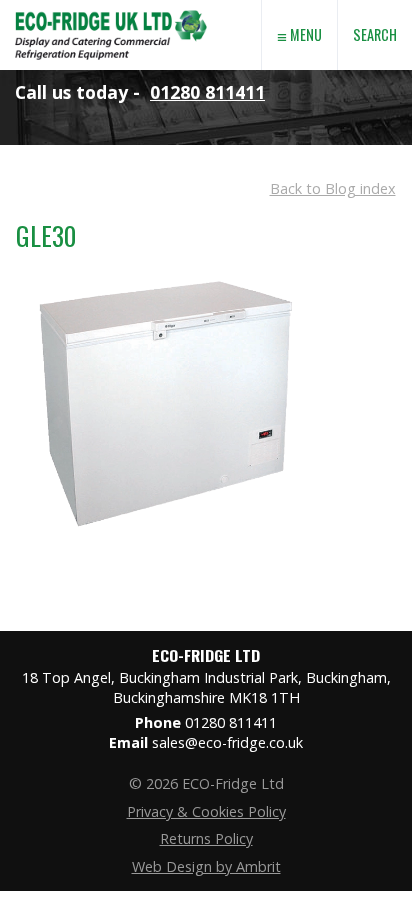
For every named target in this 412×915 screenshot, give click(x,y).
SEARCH (375, 34)
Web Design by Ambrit (206, 866)
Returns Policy (206, 838)
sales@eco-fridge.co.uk (227, 742)
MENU (299, 35)
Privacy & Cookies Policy (206, 811)
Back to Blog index (333, 188)
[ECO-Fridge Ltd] (111, 64)
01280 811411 (207, 92)
